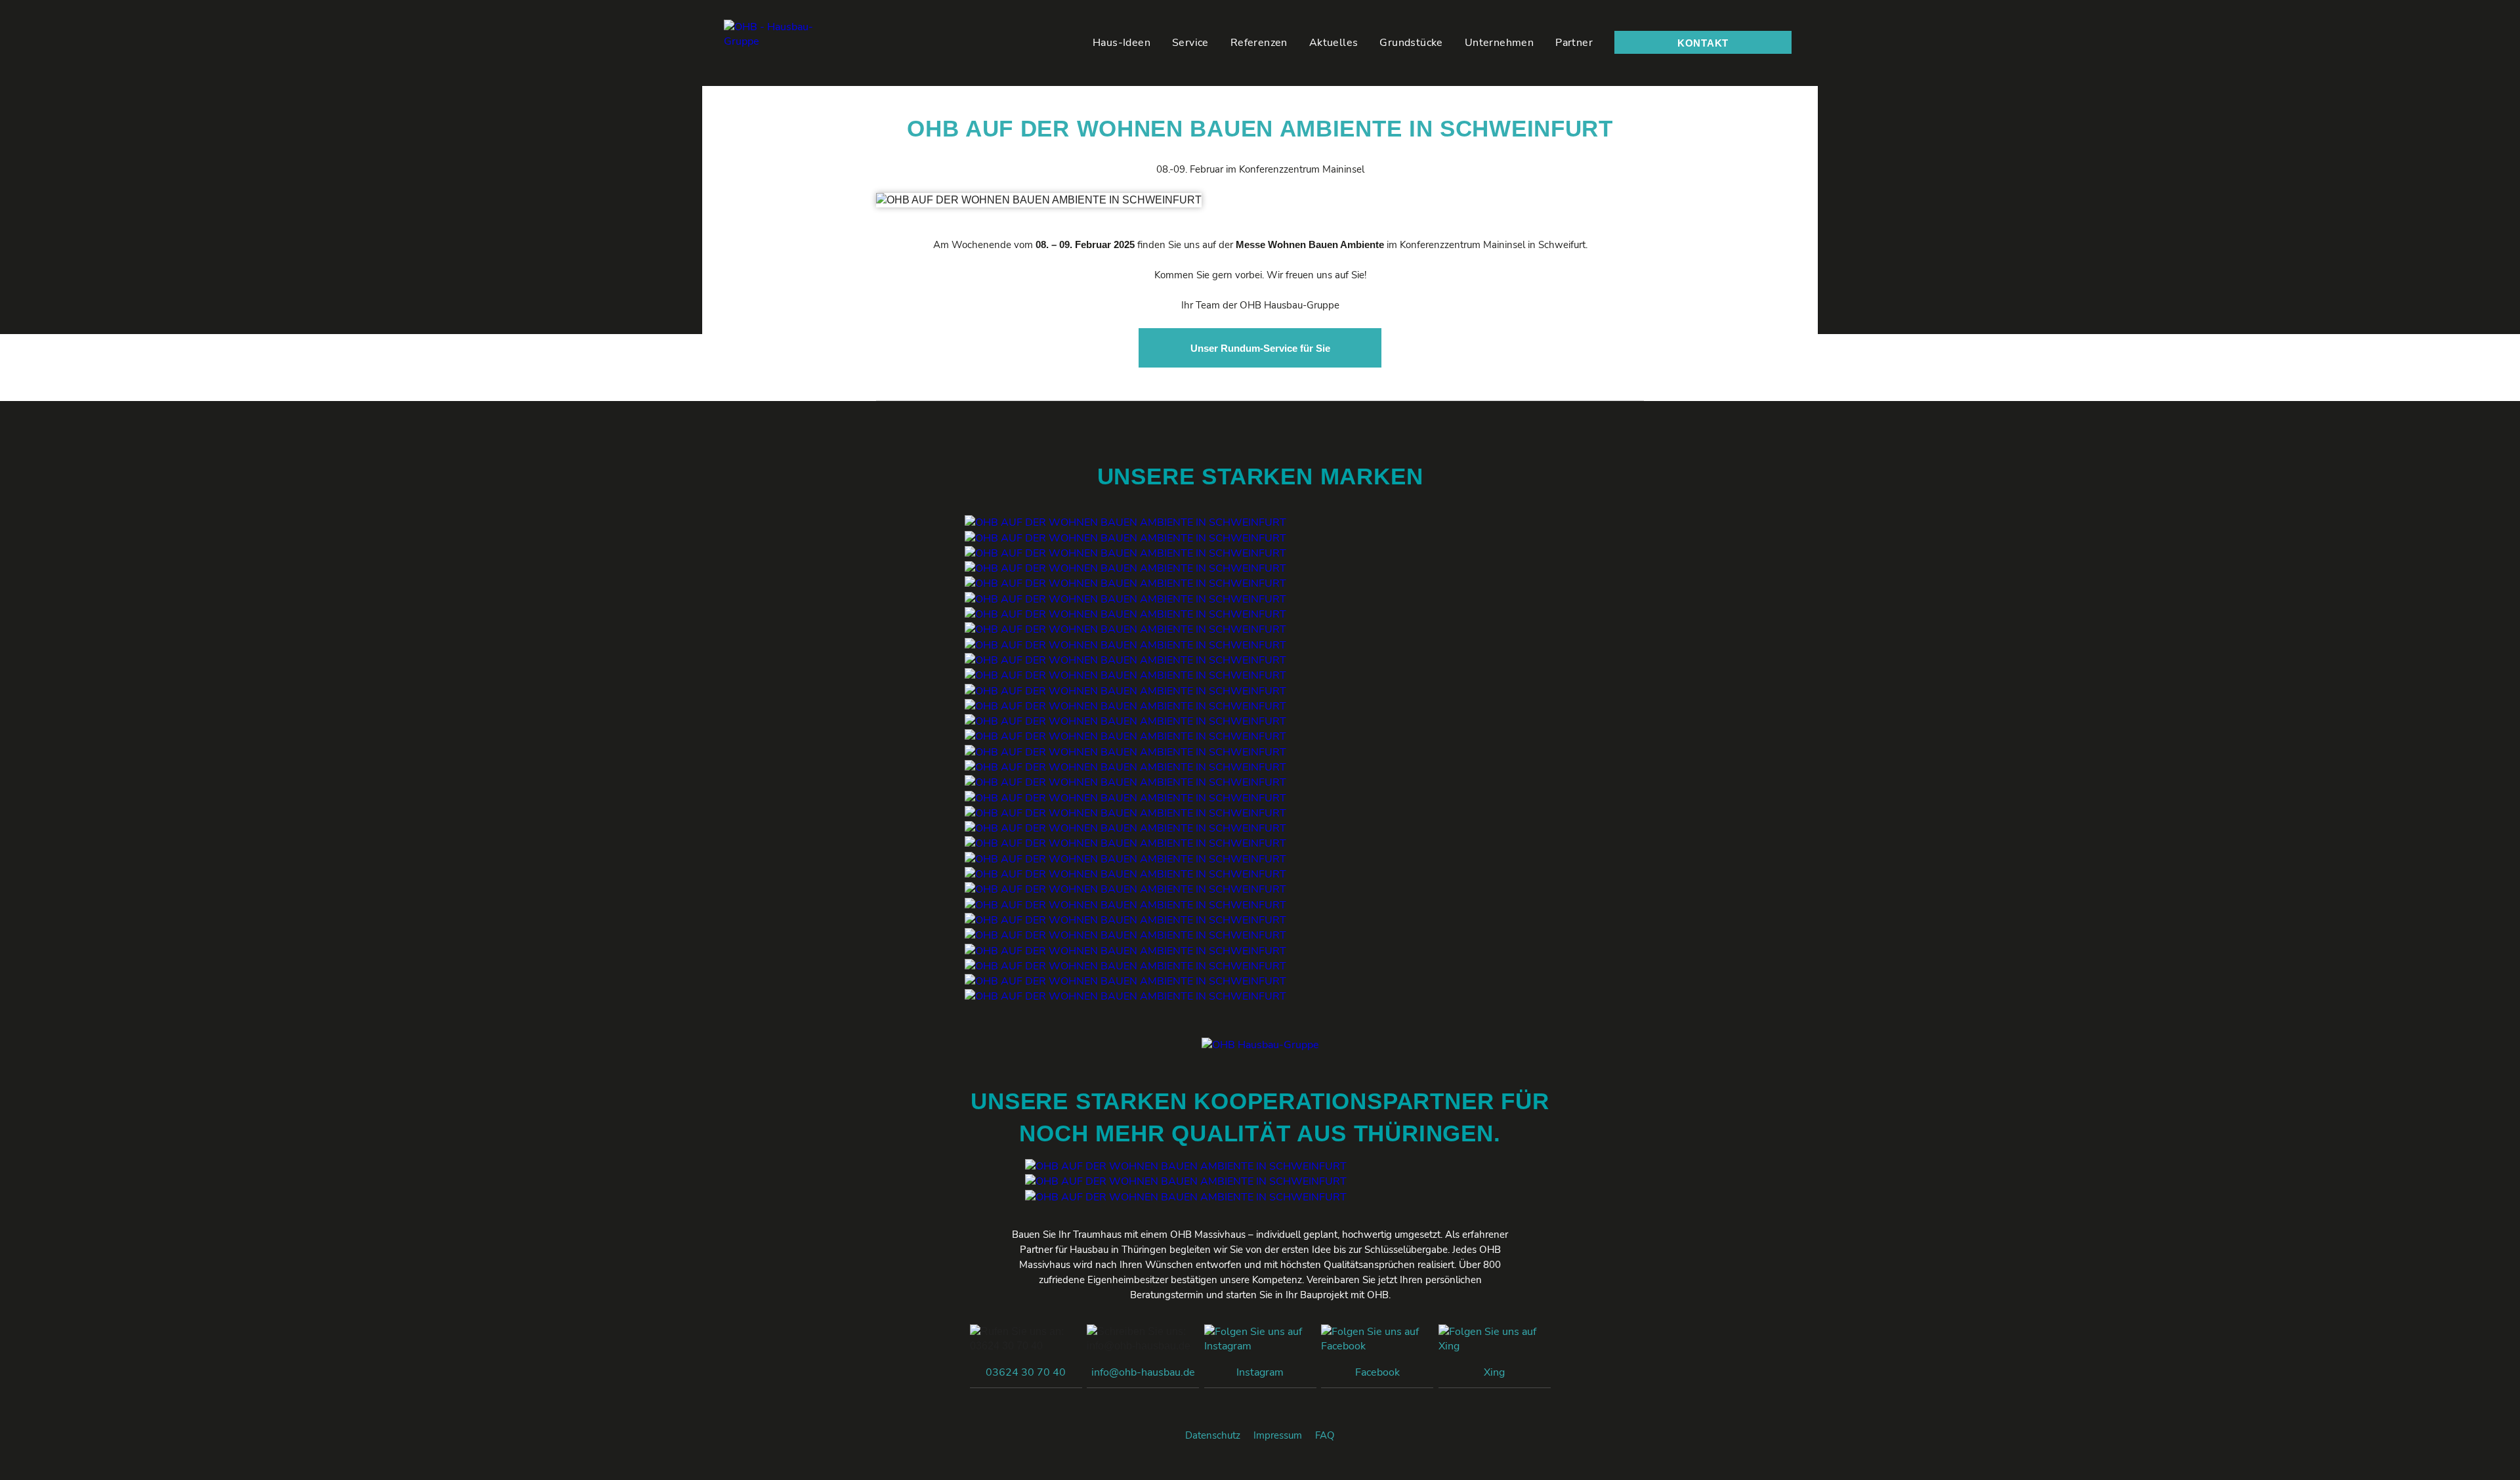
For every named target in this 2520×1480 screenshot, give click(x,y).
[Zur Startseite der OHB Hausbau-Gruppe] (1260, 1045)
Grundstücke (1411, 43)
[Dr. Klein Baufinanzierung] (1186, 1196)
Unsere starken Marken (1260, 476)
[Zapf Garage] (1125, 996)
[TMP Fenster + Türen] (1125, 614)
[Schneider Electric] (1125, 675)
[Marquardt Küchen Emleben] (1186, 1166)
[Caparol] (1125, 981)
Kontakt (1703, 43)
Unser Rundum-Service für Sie (1260, 348)
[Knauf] (1125, 538)
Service (1190, 43)
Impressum (1278, 1435)
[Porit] (1125, 522)
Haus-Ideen (1122, 43)
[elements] (1125, 920)
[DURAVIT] (1125, 904)
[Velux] (1125, 568)
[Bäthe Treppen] (1125, 782)
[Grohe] (1125, 858)
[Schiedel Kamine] (1125, 828)
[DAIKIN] (1125, 813)
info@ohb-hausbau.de (1143, 1372)
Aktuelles (1334, 43)
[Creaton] (1125, 721)
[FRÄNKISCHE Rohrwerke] (1125, 965)
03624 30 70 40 (1026, 1372)
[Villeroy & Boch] (1125, 874)
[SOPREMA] (1125, 751)
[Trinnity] (1125, 950)
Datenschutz (1213, 1435)
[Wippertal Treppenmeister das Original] (1125, 797)
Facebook (1377, 1372)
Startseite (1066, 42)
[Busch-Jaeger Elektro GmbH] (1125, 690)
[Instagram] (1260, 1345)
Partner (1574, 43)
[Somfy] (1125, 660)
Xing (1494, 1372)
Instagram (1260, 1372)
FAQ (1325, 1435)
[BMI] (1125, 736)
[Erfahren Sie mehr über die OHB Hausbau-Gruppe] (788, 43)
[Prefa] (1125, 599)
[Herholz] (1125, 645)
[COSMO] (1125, 935)
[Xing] (1495, 1345)
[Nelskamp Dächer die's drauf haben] (1125, 706)
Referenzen (1259, 43)
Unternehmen (1499, 43)
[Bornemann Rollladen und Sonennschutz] (1125, 629)
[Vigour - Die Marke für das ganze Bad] (1125, 889)
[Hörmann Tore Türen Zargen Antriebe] (1125, 767)
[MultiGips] (1125, 553)
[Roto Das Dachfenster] (1125, 583)
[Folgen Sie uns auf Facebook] (1377, 1345)
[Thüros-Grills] (1186, 1181)
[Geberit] (1125, 843)
